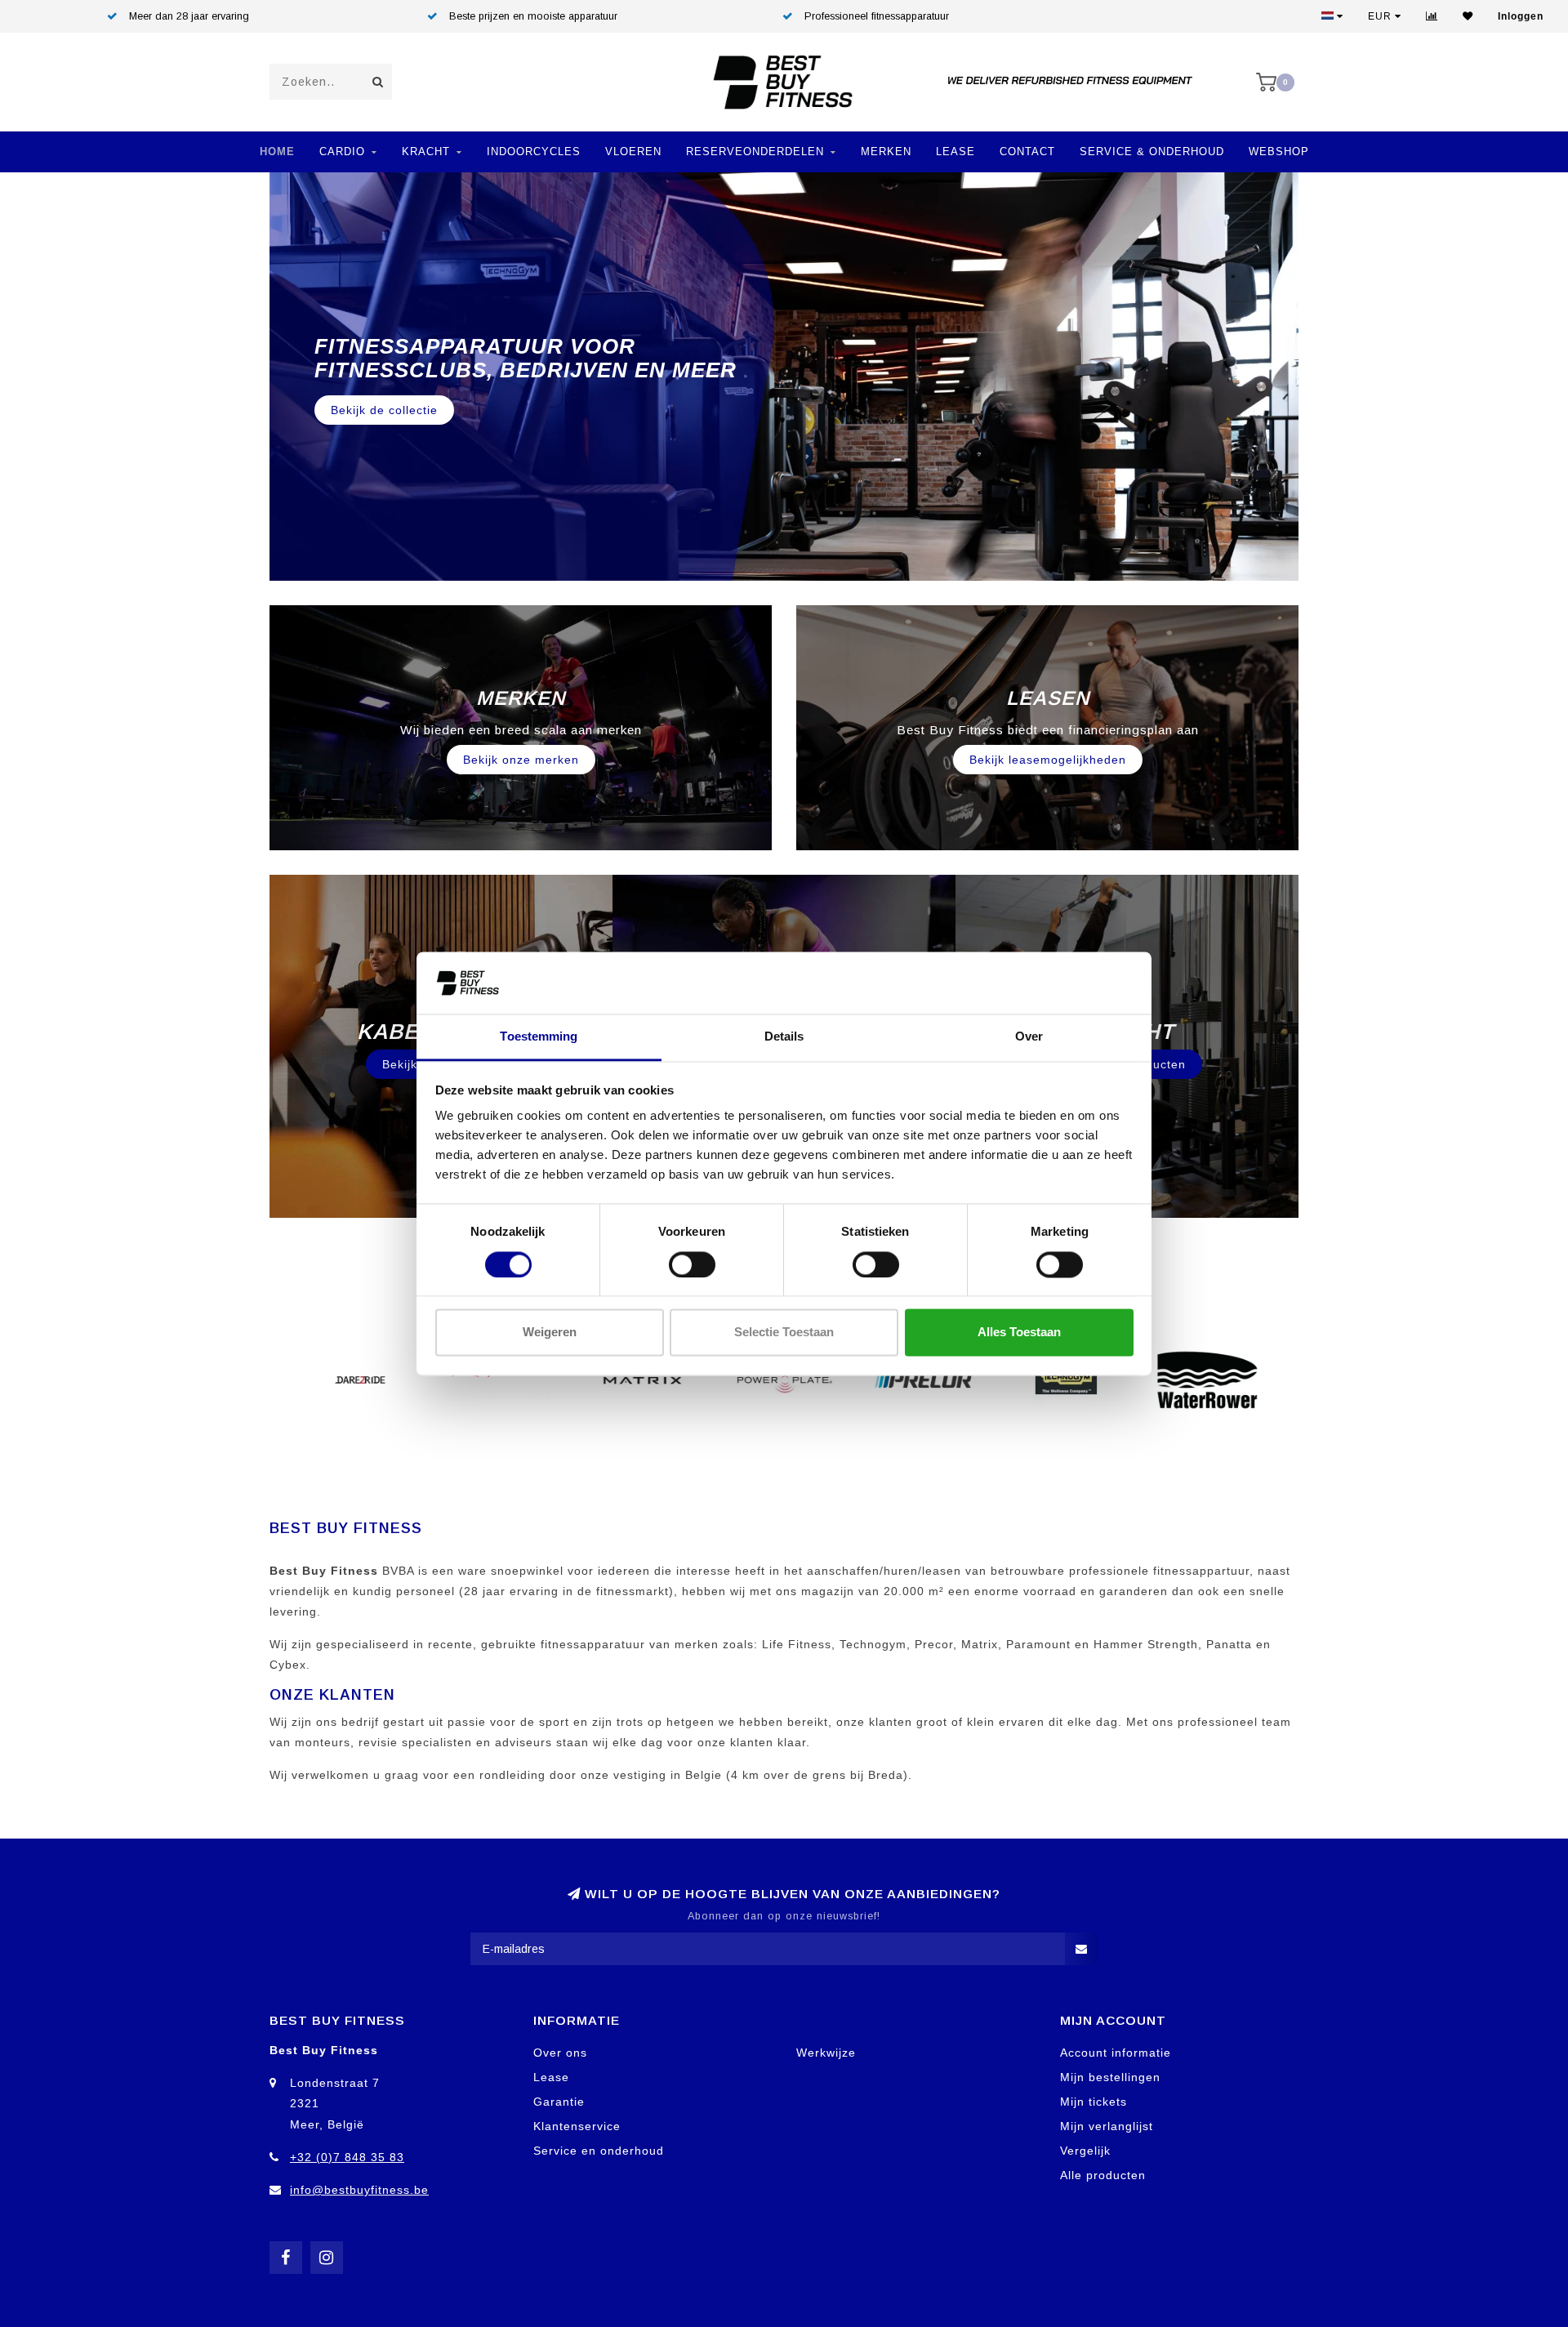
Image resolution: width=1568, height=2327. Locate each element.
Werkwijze (826, 2053)
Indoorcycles (534, 152)
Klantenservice (577, 2126)
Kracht (426, 152)
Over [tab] (1029, 1037)
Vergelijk (1085, 2151)
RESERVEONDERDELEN (755, 152)
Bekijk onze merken (521, 760)
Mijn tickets (1094, 2102)
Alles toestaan (1019, 1333)
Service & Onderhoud (1152, 152)
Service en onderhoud (599, 2151)
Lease (955, 152)
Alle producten (1103, 2175)
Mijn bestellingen (1110, 2077)
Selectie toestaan (784, 1333)
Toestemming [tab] (539, 1037)
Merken (886, 152)
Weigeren (550, 1333)
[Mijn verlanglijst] (1468, 16)
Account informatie (1116, 2053)
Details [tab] (784, 1037)
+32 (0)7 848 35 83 (347, 2157)
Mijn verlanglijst (1107, 2126)
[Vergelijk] (1432, 16)
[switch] (692, 1264)
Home (277, 152)
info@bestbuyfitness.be (359, 2190)
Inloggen (1521, 16)
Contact (1027, 152)
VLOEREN (633, 152)
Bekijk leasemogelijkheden (1048, 760)
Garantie (559, 2102)
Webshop (1279, 152)
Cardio (342, 152)
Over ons (560, 2053)
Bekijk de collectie (384, 399)
